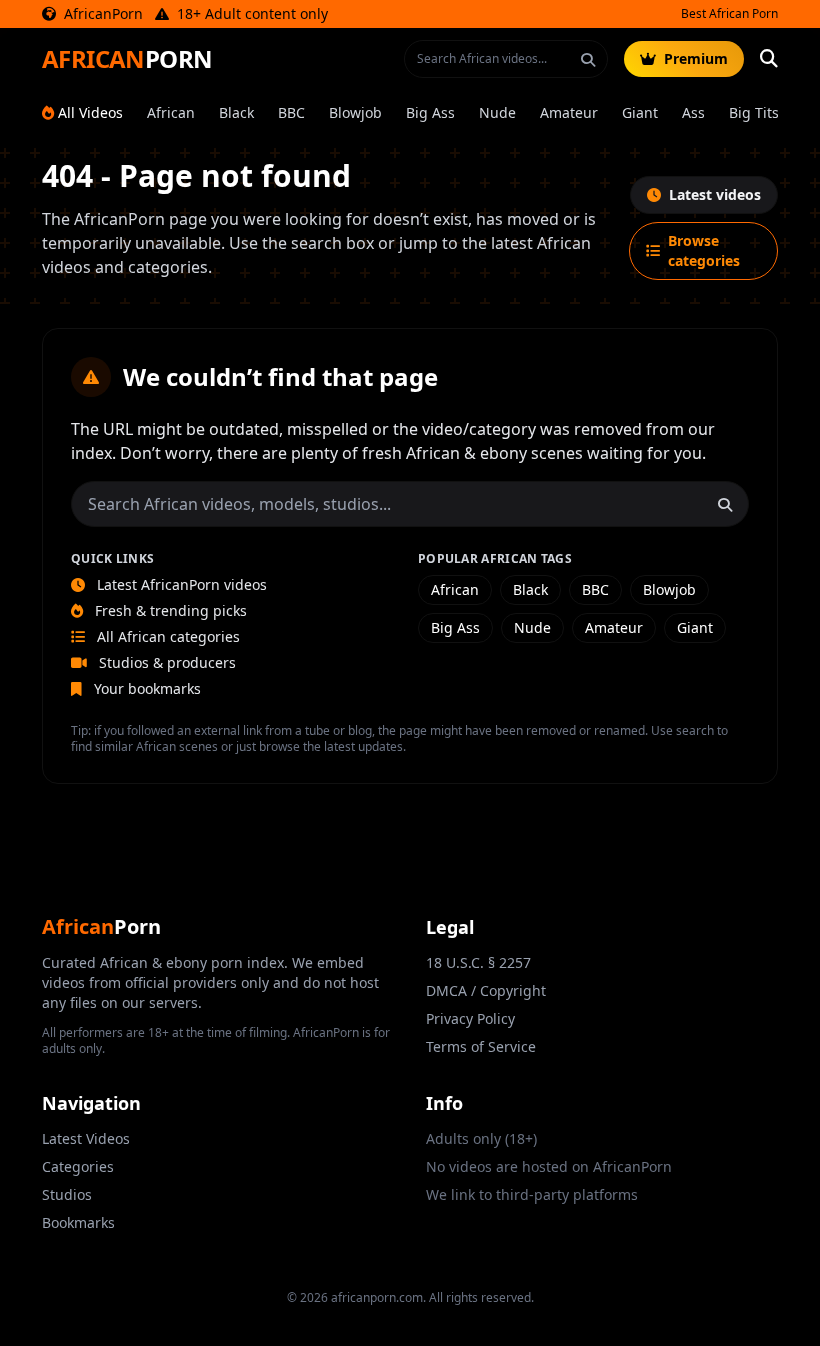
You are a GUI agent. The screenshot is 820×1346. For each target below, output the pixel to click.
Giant (640, 112)
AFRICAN (127, 59)
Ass (693, 112)
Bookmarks (78, 1222)
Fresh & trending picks (169, 610)
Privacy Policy (470, 1018)
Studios (67, 1194)
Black (236, 112)
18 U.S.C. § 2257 (478, 962)
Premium (696, 58)
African (171, 112)
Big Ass (430, 112)
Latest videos (715, 194)
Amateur (569, 112)
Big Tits (754, 112)
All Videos (90, 112)
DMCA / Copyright (486, 990)
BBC (291, 112)
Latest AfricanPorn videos (180, 584)
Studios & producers (165, 662)
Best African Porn (729, 14)
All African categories (166, 636)
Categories (78, 1166)
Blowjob (355, 112)
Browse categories (704, 250)
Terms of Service (481, 1046)
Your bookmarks (145, 688)
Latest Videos (86, 1138)
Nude (497, 112)
